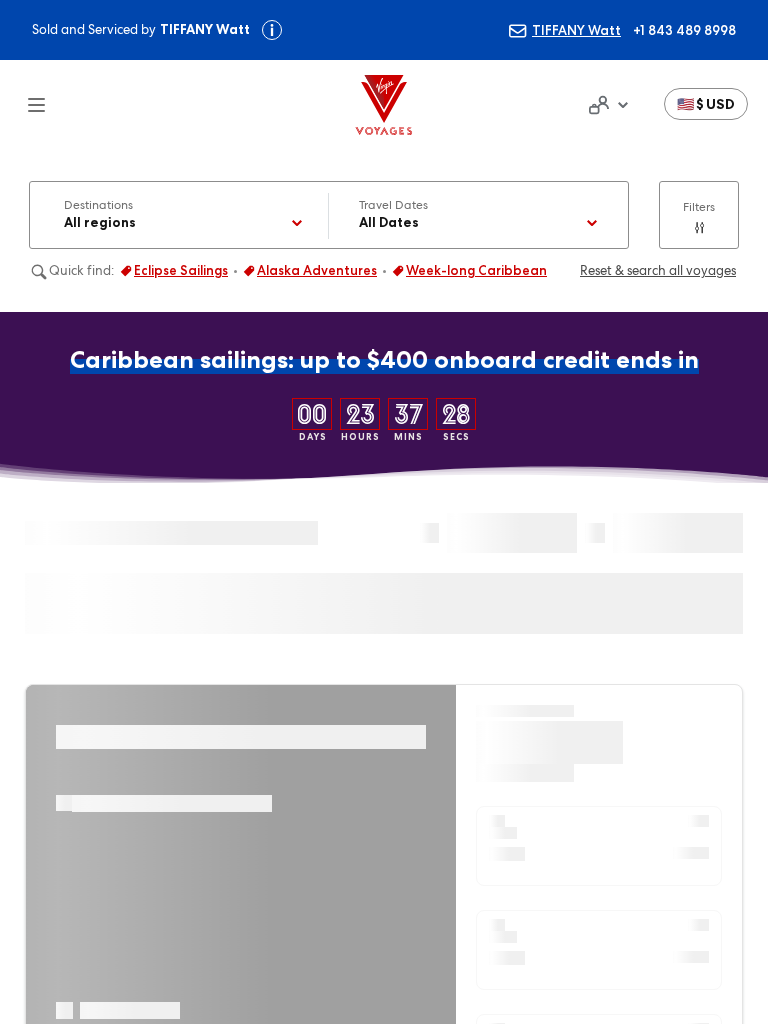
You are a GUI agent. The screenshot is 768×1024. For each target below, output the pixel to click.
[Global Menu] (24, 105)
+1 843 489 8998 (684, 30)
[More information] (272, 30)
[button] (706, 104)
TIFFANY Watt (576, 30)
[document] (606, 105)
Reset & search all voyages (658, 270)
